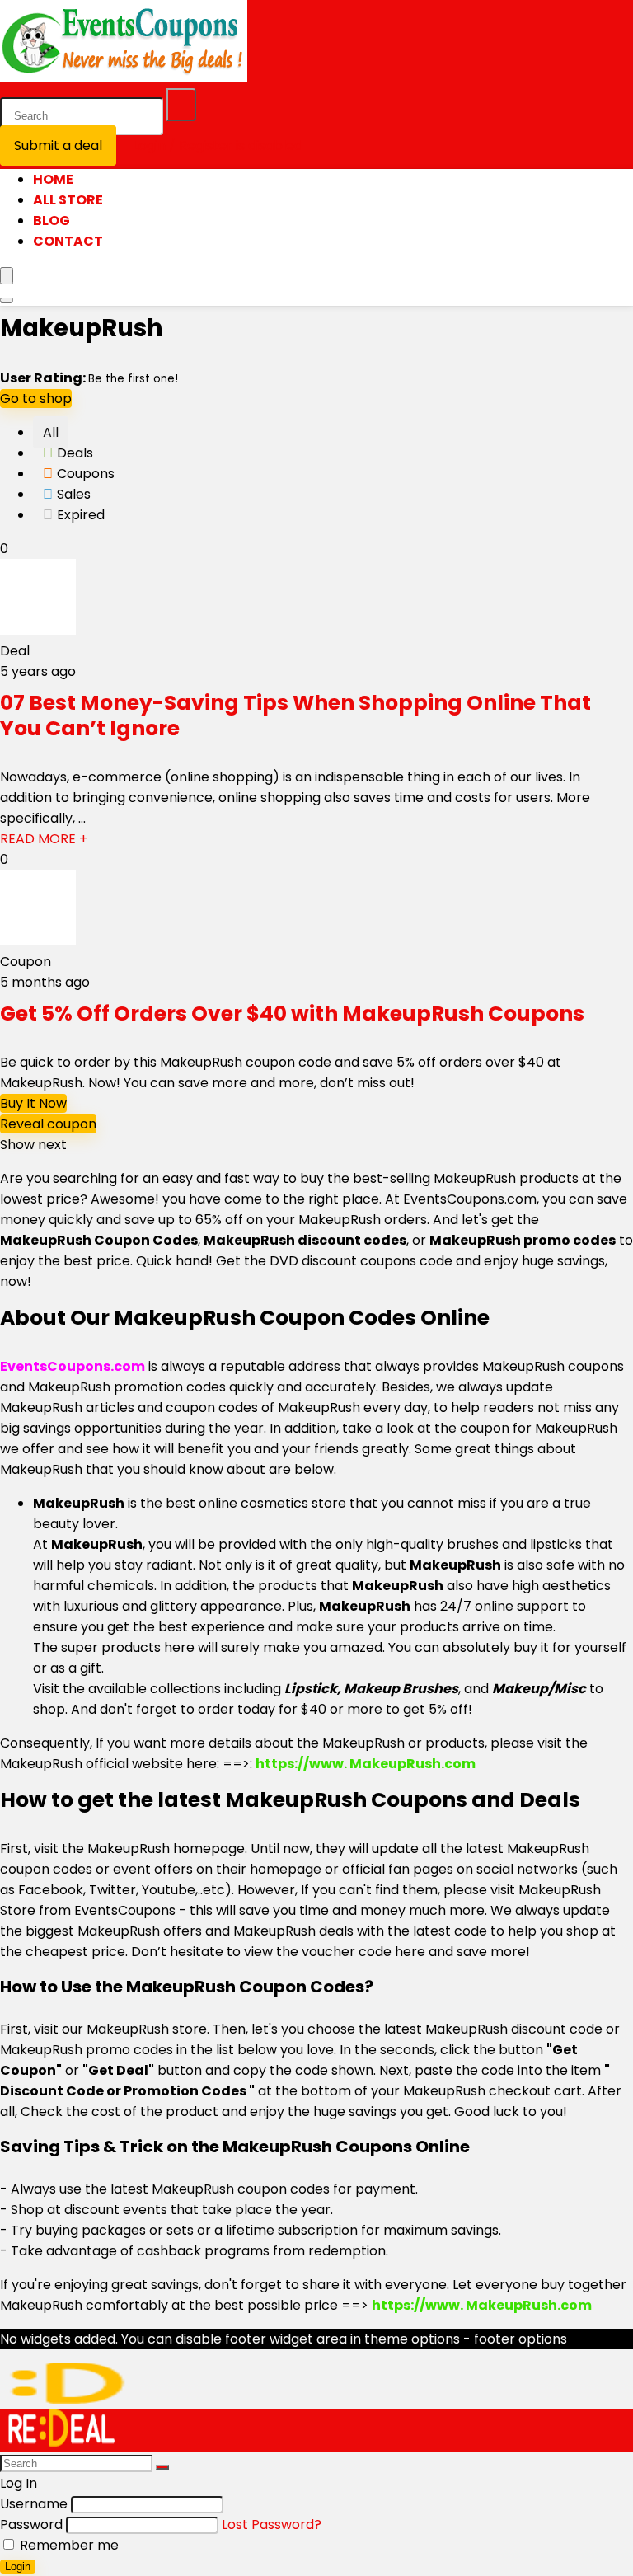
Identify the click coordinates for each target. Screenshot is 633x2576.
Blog (52, 221)
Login (18, 2567)
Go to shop (36, 399)
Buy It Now (33, 1103)
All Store (68, 200)
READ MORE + (44, 839)
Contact (68, 241)
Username (34, 2504)
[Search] (181, 105)
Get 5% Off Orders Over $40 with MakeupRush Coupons (292, 1014)
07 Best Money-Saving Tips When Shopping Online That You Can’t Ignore (295, 716)
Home (53, 179)
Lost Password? (272, 2524)
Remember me (68, 2545)
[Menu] (7, 276)
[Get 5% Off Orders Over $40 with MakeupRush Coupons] (38, 941)
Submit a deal (58, 145)
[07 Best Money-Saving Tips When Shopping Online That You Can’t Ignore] (38, 630)
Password (31, 2524)
